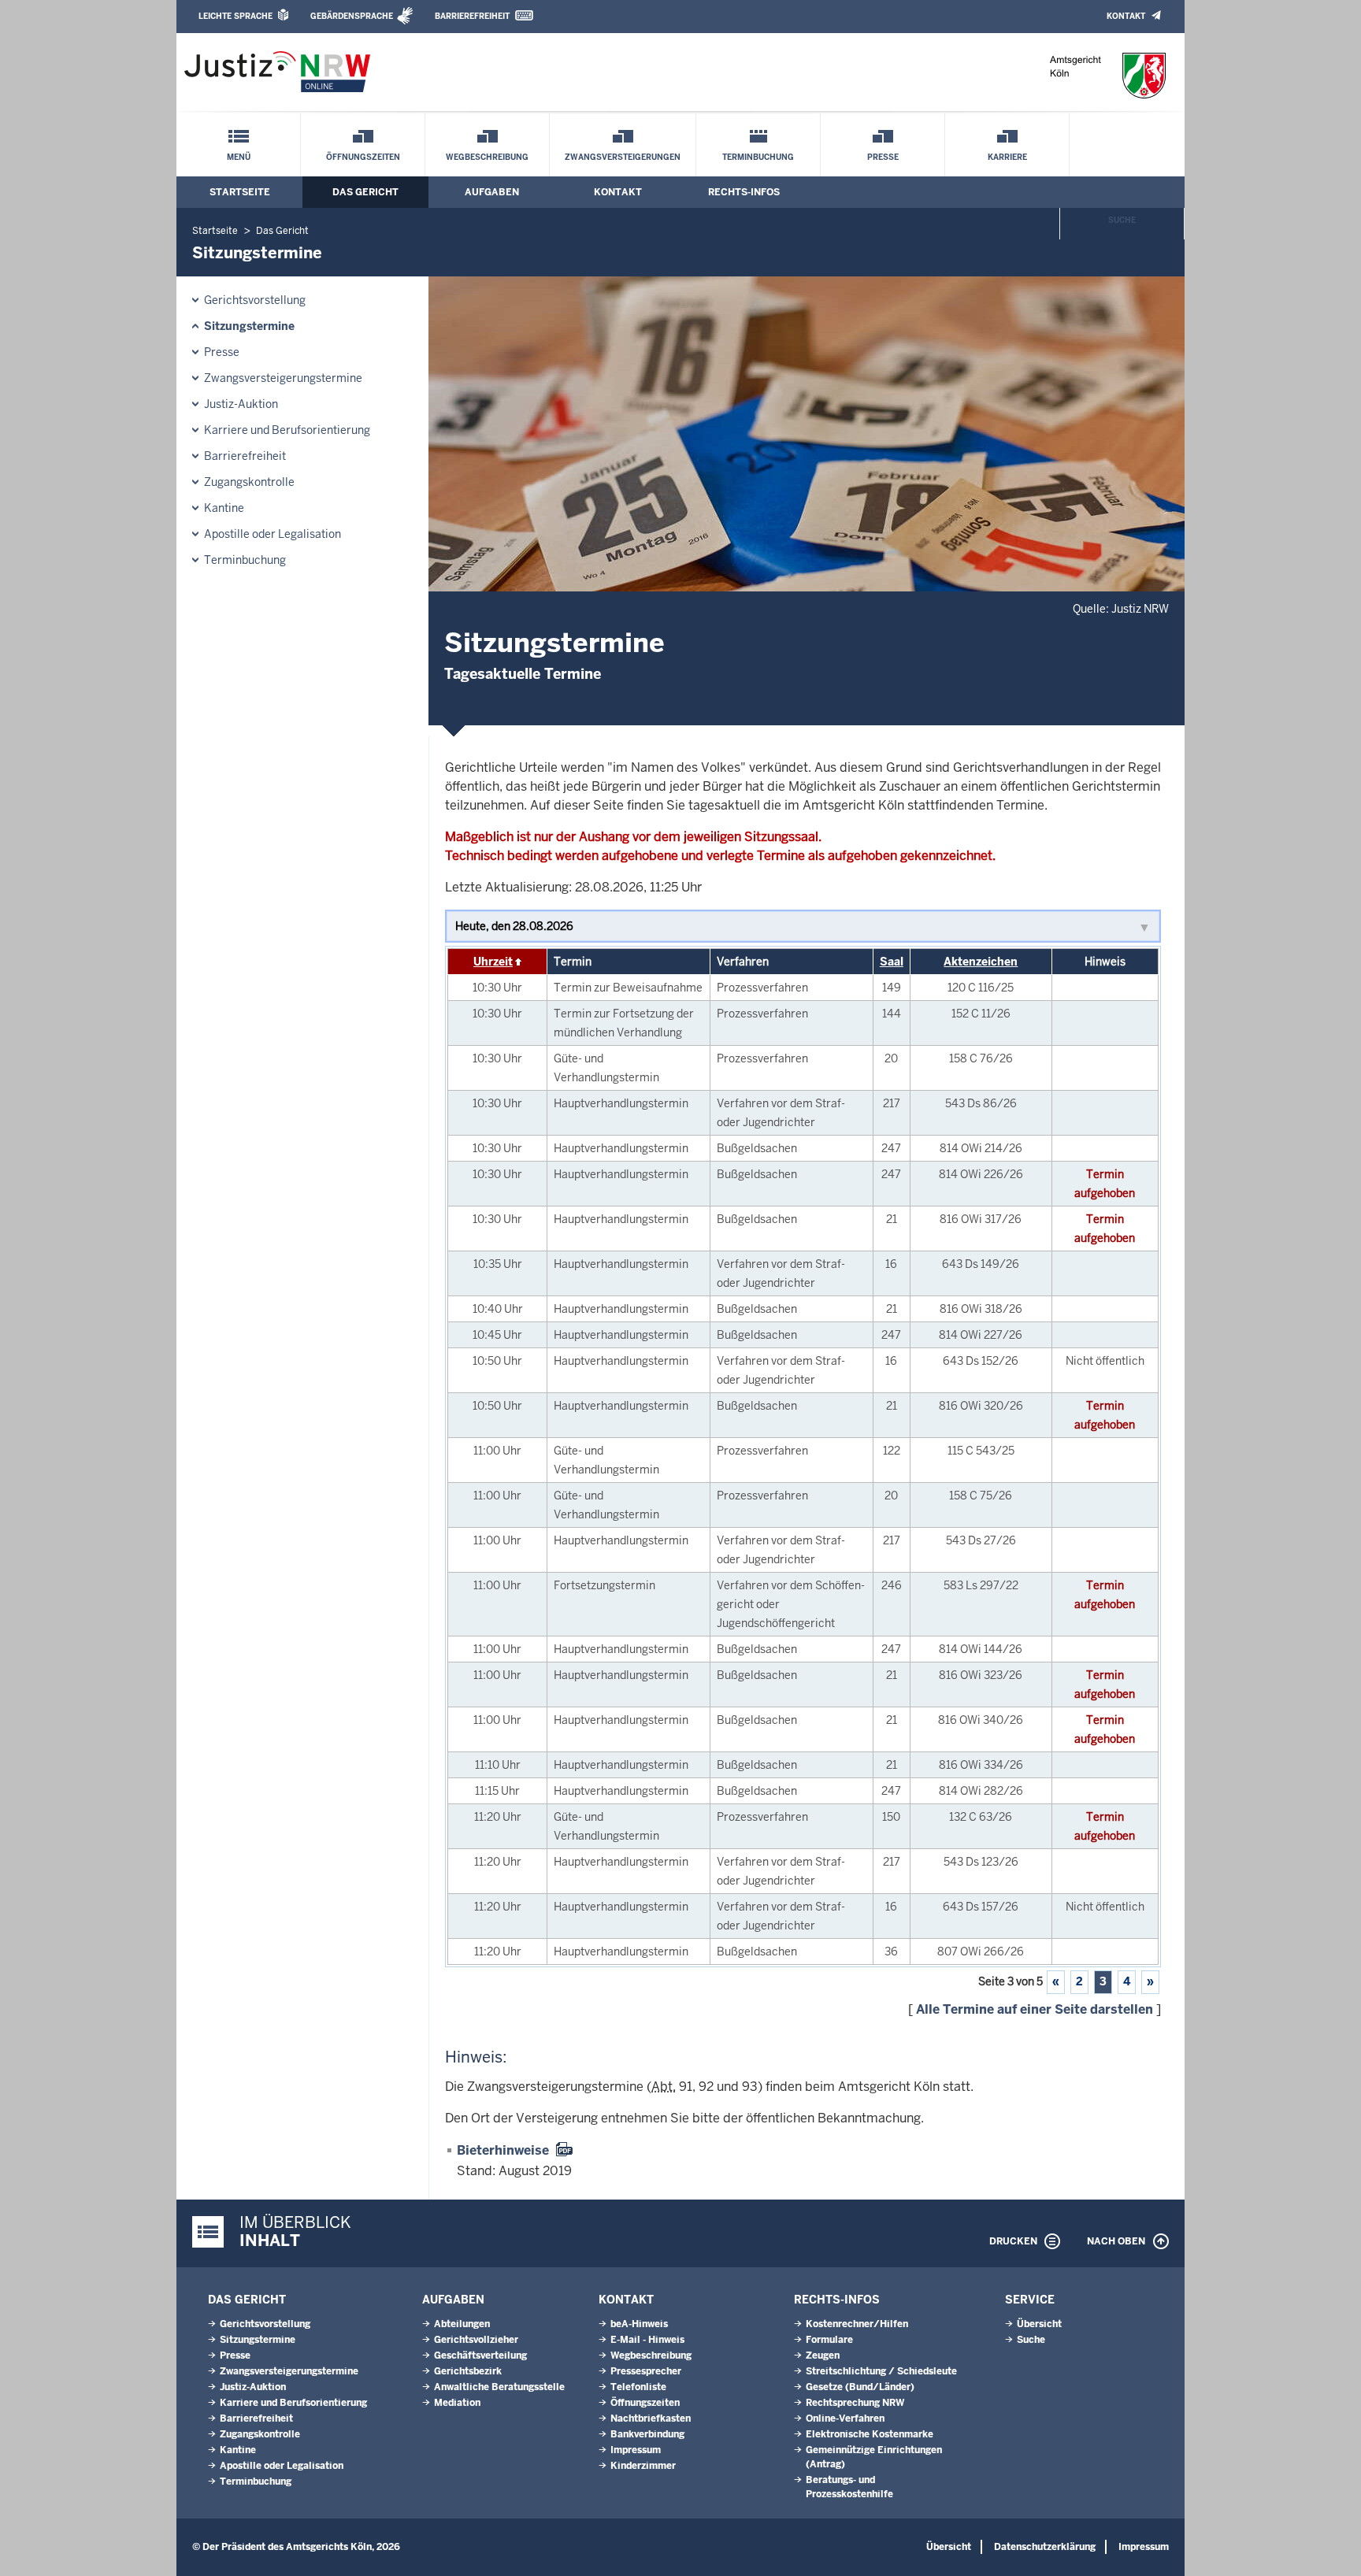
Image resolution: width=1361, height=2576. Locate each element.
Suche (1122, 220)
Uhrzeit (493, 962)
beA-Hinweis (639, 2324)
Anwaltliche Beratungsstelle (499, 2387)
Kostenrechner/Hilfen (857, 2324)
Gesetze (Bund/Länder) (860, 2387)
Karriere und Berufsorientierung (287, 430)
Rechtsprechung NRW (855, 2403)
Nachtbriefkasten (651, 2418)
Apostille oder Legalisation (273, 534)
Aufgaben (492, 192)
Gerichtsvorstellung (255, 300)
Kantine (224, 508)
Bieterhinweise (503, 2150)
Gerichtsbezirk (468, 2371)
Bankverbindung (647, 2434)
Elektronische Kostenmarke (870, 2434)
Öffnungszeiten (363, 157)
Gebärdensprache (352, 16)
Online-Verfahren (845, 2418)
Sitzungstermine (249, 326)
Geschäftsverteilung (480, 2355)
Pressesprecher (646, 2371)
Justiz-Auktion (241, 404)
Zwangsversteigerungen (623, 157)
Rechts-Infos (744, 192)
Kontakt (1126, 16)
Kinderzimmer (643, 2466)
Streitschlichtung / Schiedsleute (881, 2371)
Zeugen (823, 2355)
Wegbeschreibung (487, 157)
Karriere (1007, 157)
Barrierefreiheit (472, 16)
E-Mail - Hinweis (647, 2340)
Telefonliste (638, 2387)
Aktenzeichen (981, 962)
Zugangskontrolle (249, 482)
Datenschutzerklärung (1045, 2547)
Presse (883, 157)
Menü (239, 157)
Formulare (829, 2340)
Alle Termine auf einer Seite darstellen (1035, 2009)
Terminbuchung (758, 157)
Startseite (240, 192)
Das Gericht (365, 192)
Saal (892, 962)
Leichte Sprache (235, 16)
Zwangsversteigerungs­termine (283, 378)
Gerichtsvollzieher (476, 2340)
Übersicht (1039, 2324)
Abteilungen (462, 2324)
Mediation (457, 2403)
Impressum (636, 2450)
